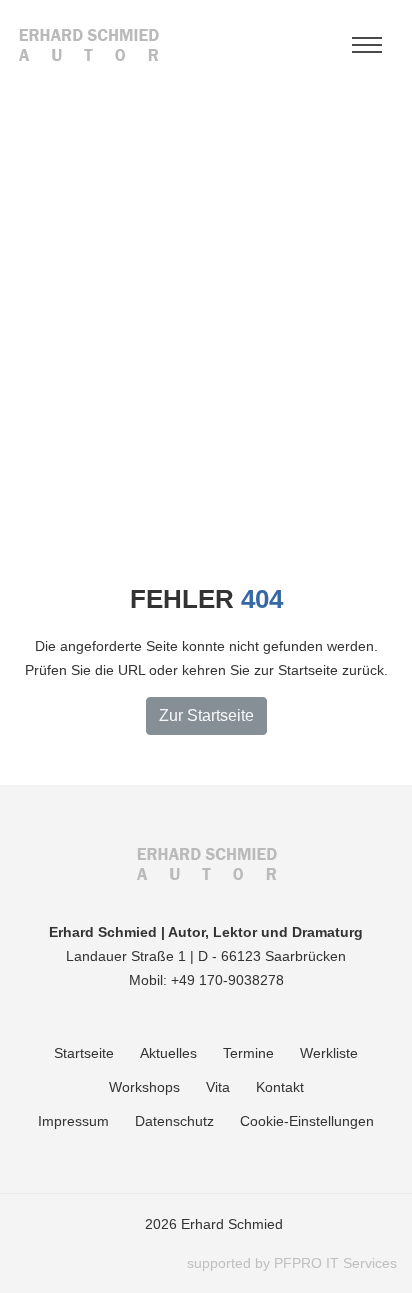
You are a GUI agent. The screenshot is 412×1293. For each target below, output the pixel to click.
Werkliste (329, 1053)
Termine (248, 1053)
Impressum (73, 1121)
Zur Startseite (206, 715)
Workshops (144, 1087)
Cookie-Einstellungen (307, 1121)
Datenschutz (174, 1121)
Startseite (84, 1053)
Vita (218, 1087)
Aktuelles (168, 1053)
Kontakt (280, 1087)
